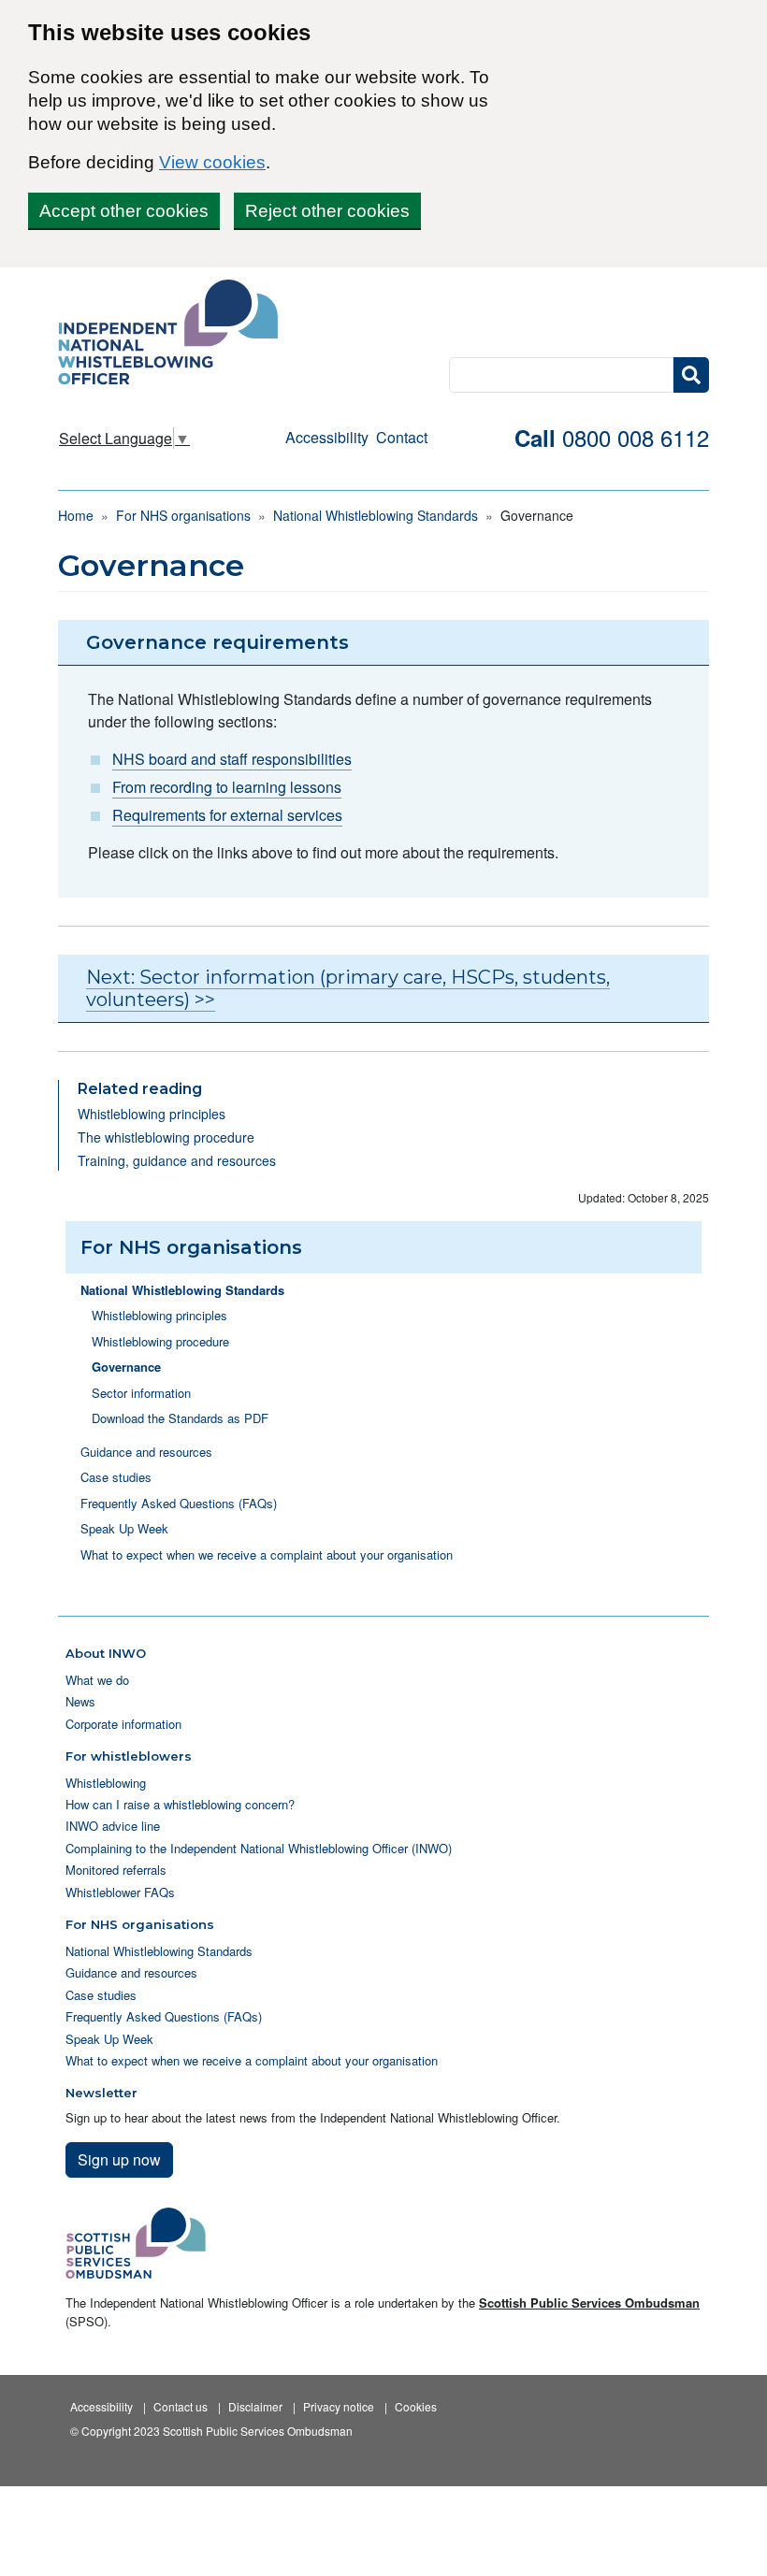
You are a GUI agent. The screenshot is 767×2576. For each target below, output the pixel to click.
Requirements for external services (227, 815)
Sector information (141, 1393)
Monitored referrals (116, 1870)
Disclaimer (255, 2406)
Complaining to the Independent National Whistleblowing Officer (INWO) (259, 1848)
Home (76, 515)
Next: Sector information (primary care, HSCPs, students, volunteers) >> (348, 988)
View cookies (212, 162)
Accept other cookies (124, 211)
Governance (126, 1367)
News (80, 1701)
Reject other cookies (327, 211)
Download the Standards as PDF (180, 1418)
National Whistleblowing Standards (376, 515)
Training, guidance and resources (177, 1160)
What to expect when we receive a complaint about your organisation (267, 1554)
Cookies (416, 2406)
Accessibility (327, 437)
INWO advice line (113, 1826)
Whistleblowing (106, 1783)
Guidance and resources (146, 1452)
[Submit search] (691, 375)
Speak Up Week (124, 1528)
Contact (402, 437)
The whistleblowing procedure (166, 1137)
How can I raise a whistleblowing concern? (180, 1804)
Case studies (116, 1477)
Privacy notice (339, 2406)
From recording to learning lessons (227, 787)
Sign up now (119, 2159)
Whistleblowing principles (152, 1114)
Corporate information (123, 1724)
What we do (97, 1680)
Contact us (181, 2406)
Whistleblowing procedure (160, 1341)
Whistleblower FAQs (120, 1892)
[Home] (175, 334)
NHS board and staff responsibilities (232, 759)
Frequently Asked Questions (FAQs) (179, 1503)
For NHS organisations (183, 515)
